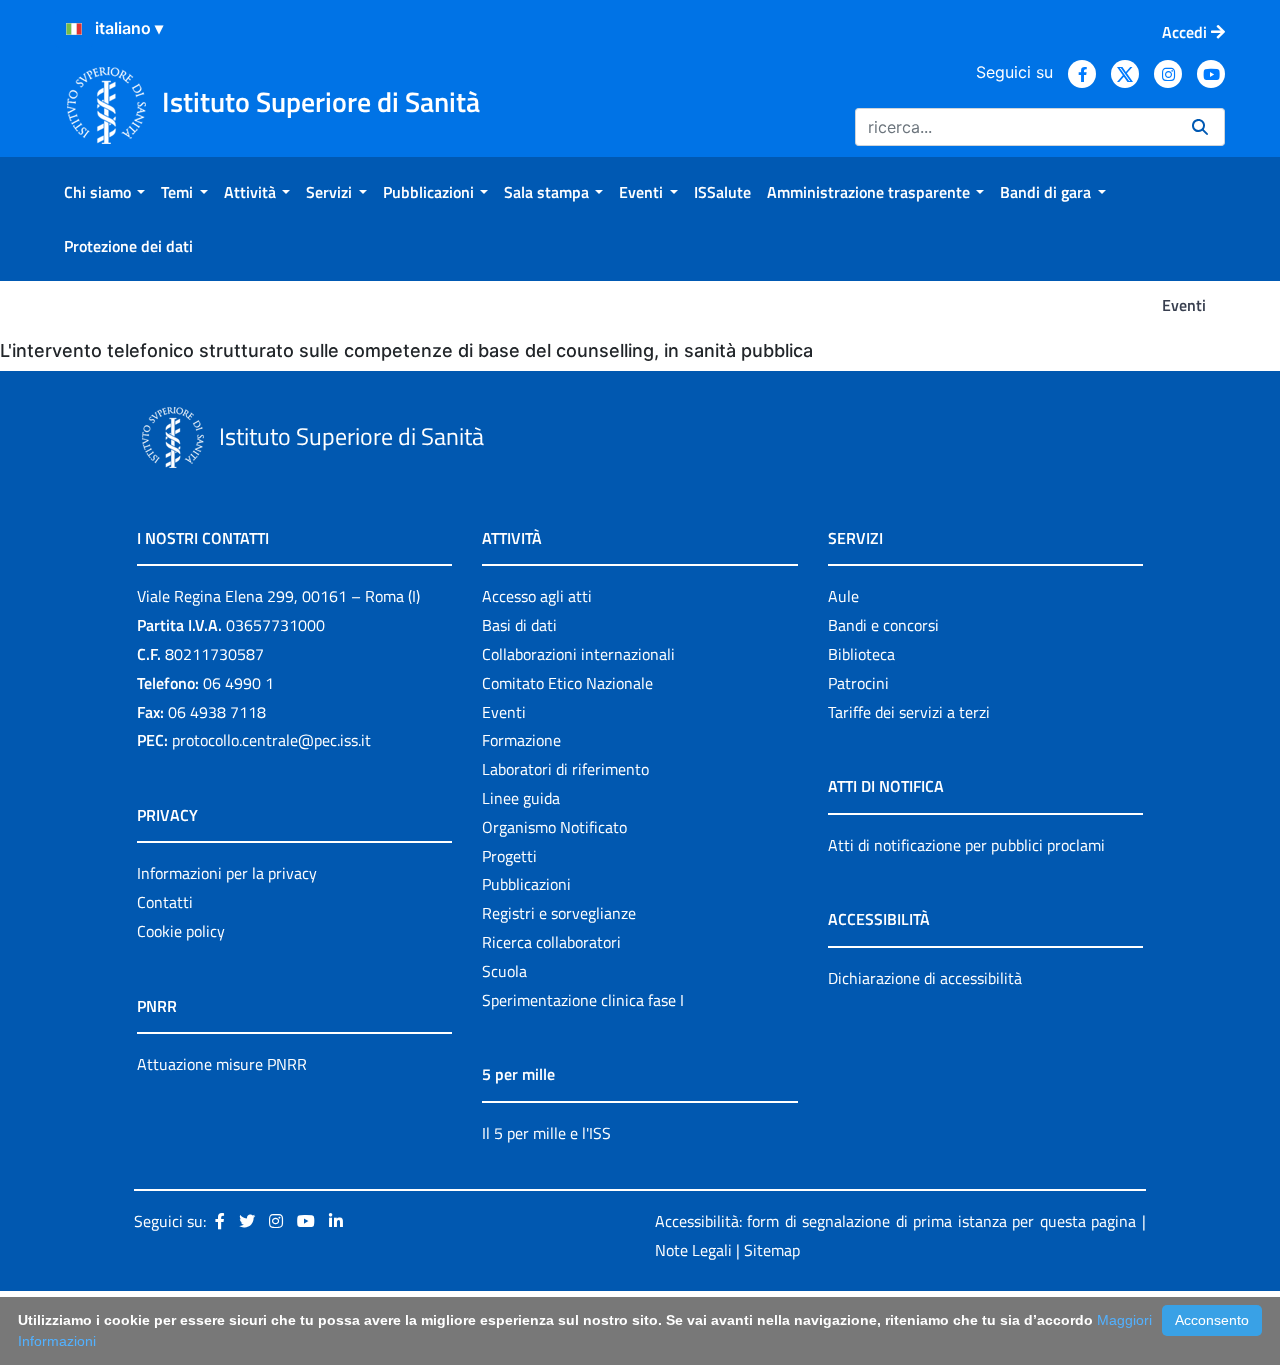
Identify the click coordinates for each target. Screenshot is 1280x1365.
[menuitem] (104, 192)
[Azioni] (74, 29)
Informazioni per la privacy (227, 873)
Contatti (165, 902)
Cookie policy (181, 931)
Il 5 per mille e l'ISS (546, 1133)
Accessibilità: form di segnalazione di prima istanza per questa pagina (895, 1221)
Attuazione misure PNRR (222, 1064)
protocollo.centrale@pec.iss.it (271, 740)
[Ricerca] (1200, 127)
